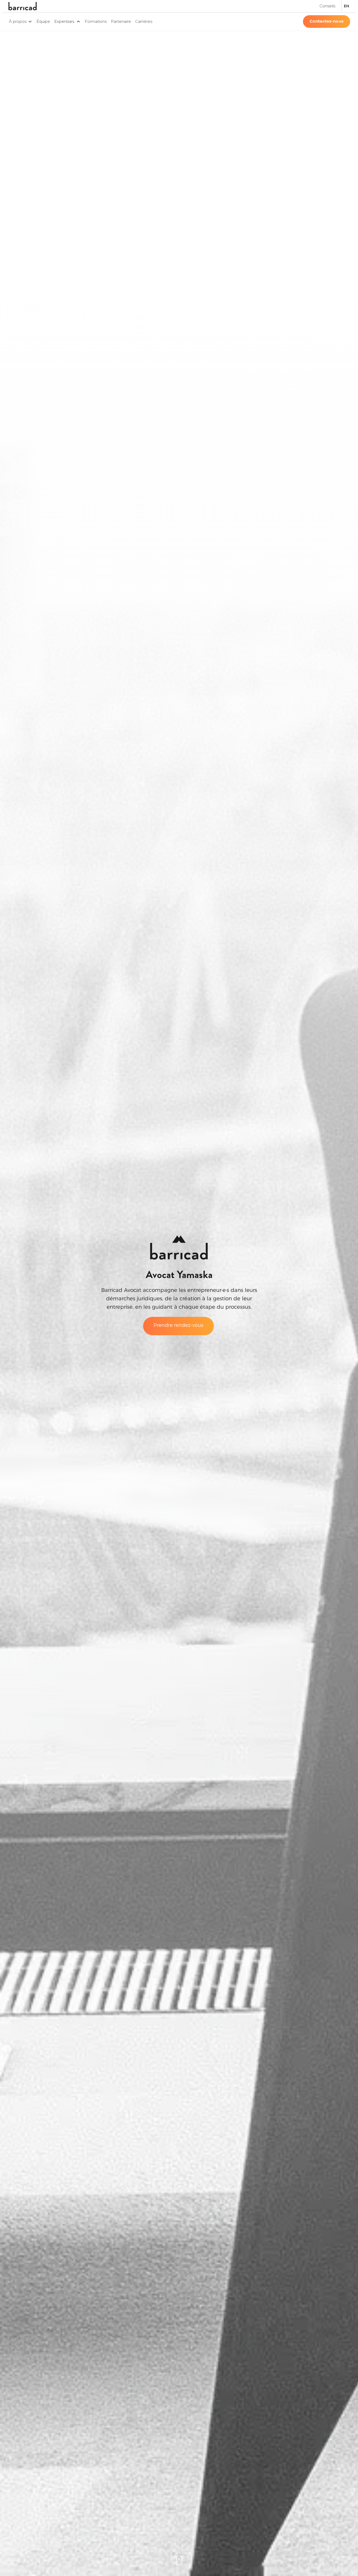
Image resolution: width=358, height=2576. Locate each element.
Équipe (43, 21)
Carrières (144, 21)
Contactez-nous (327, 21)
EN (346, 6)
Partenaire (121, 21)
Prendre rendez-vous (178, 1325)
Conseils (327, 6)
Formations (96, 21)
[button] (21, 22)
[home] (23, 6)
